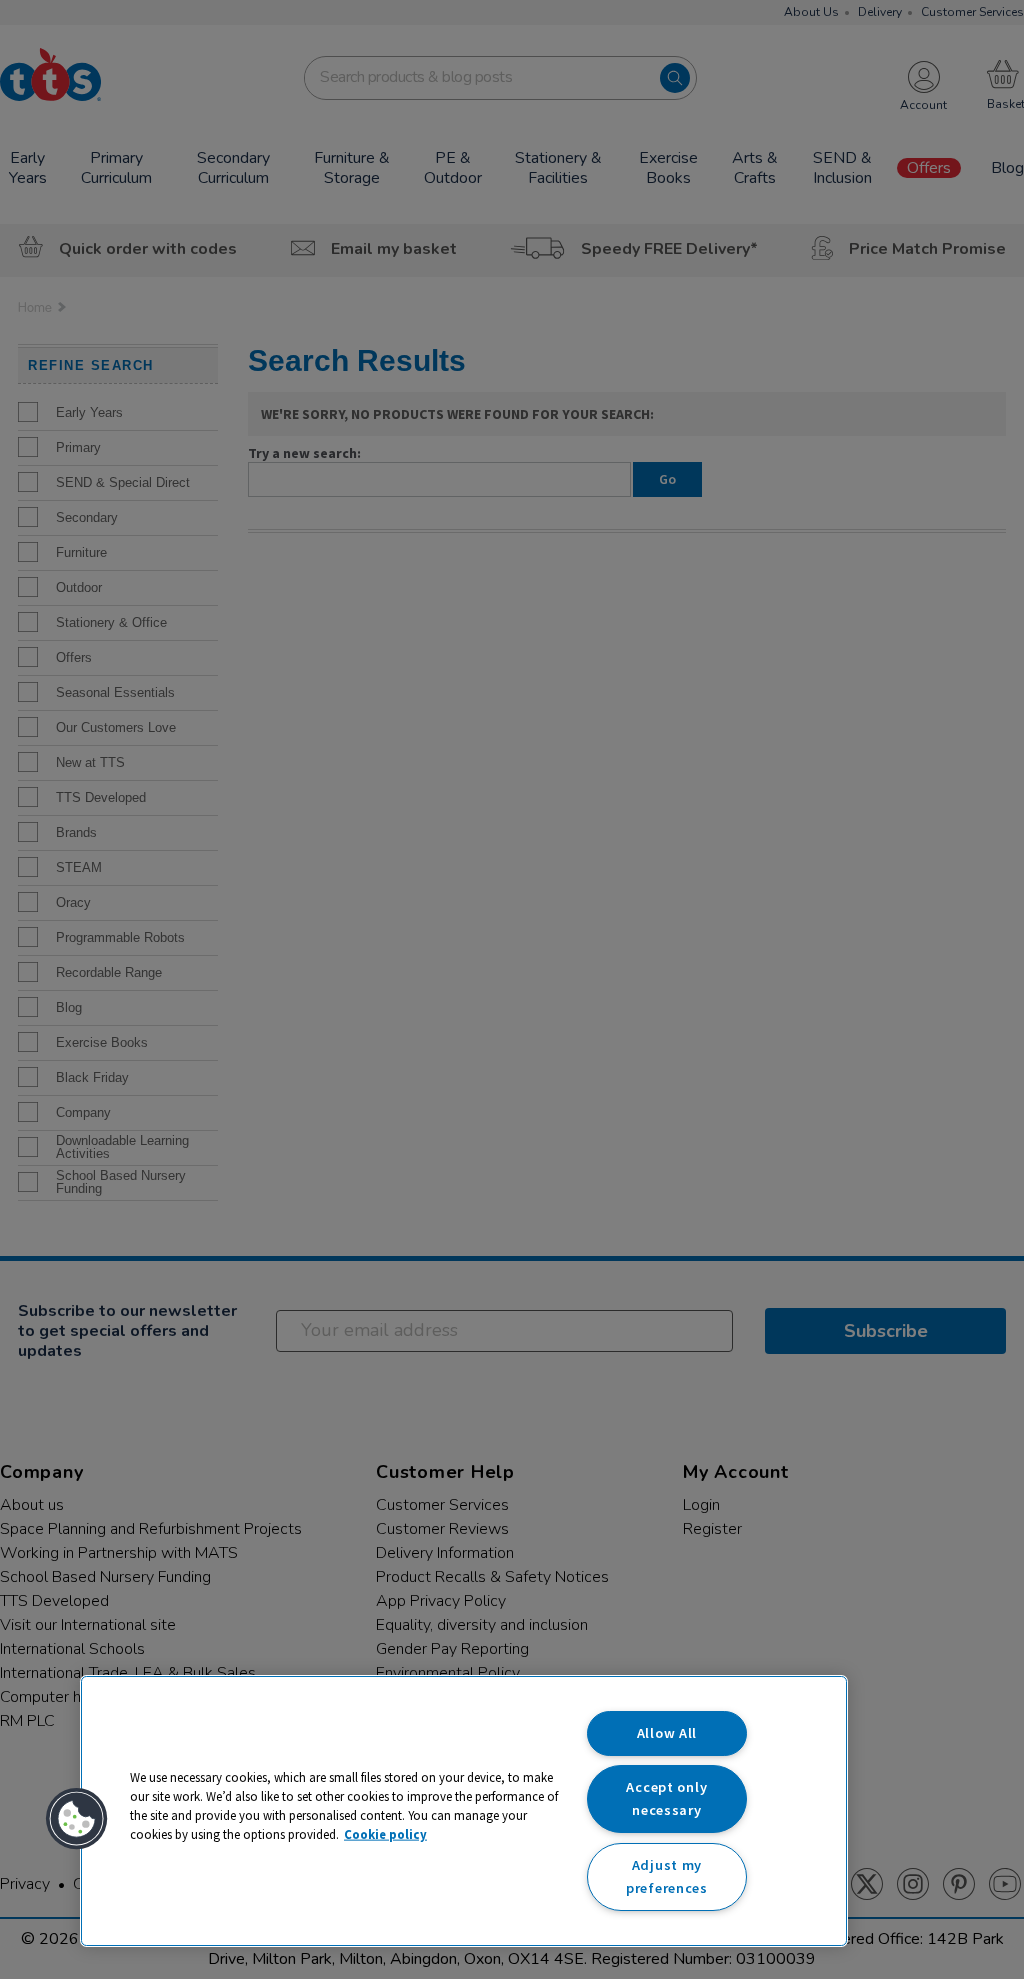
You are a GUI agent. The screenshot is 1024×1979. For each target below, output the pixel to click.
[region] (464, 1811)
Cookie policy (385, 1834)
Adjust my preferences (667, 1876)
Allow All (667, 1733)
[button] (77, 1819)
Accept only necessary (666, 1798)
